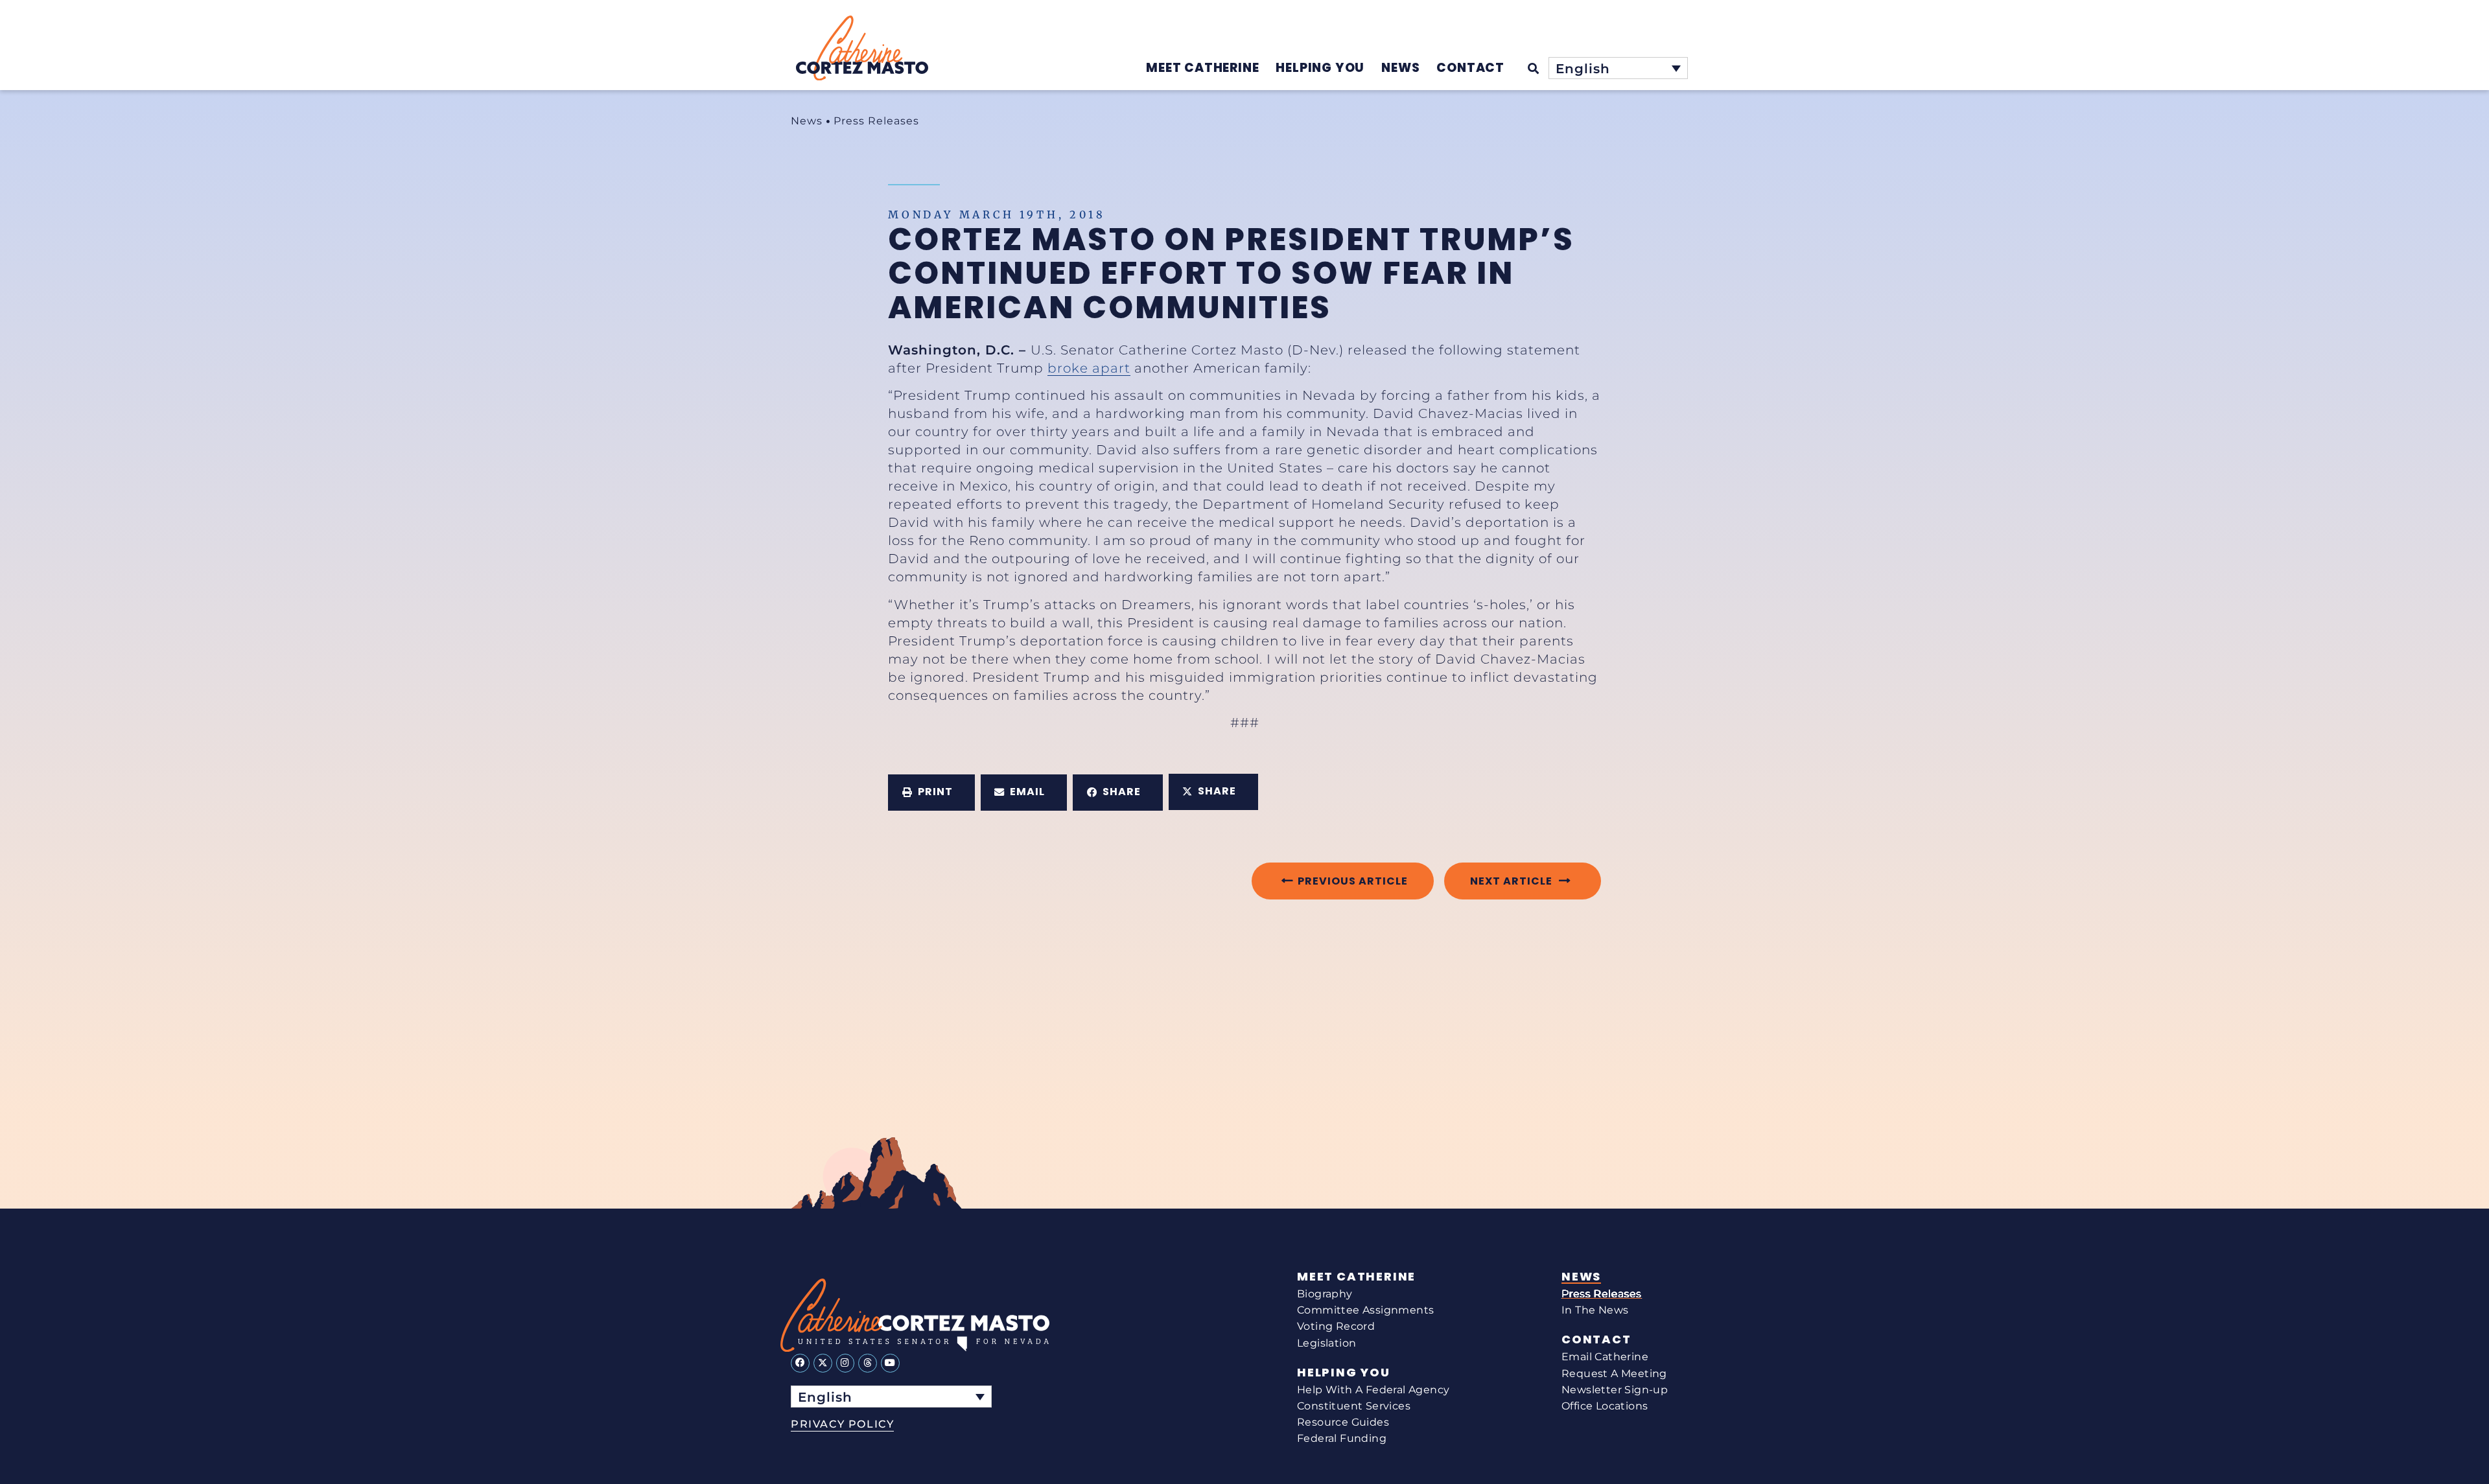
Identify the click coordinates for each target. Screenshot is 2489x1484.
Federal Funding (1342, 1438)
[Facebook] (800, 1363)
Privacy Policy (842, 1424)
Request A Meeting (1614, 1374)
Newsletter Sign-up (1615, 1390)
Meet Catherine (1356, 1277)
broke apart (1089, 368)
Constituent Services (1354, 1406)
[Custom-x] (823, 1363)
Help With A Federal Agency (1373, 1390)
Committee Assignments (1365, 1310)
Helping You (1344, 1373)
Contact (1596, 1339)
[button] (931, 793)
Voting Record (1336, 1326)
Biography (1325, 1294)
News (807, 121)
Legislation (1326, 1343)
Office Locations (1605, 1406)
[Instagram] (846, 1363)
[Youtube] (890, 1363)
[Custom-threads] (868, 1363)
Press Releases (876, 121)
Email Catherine (1605, 1357)
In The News (1595, 1310)
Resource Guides (1343, 1422)
